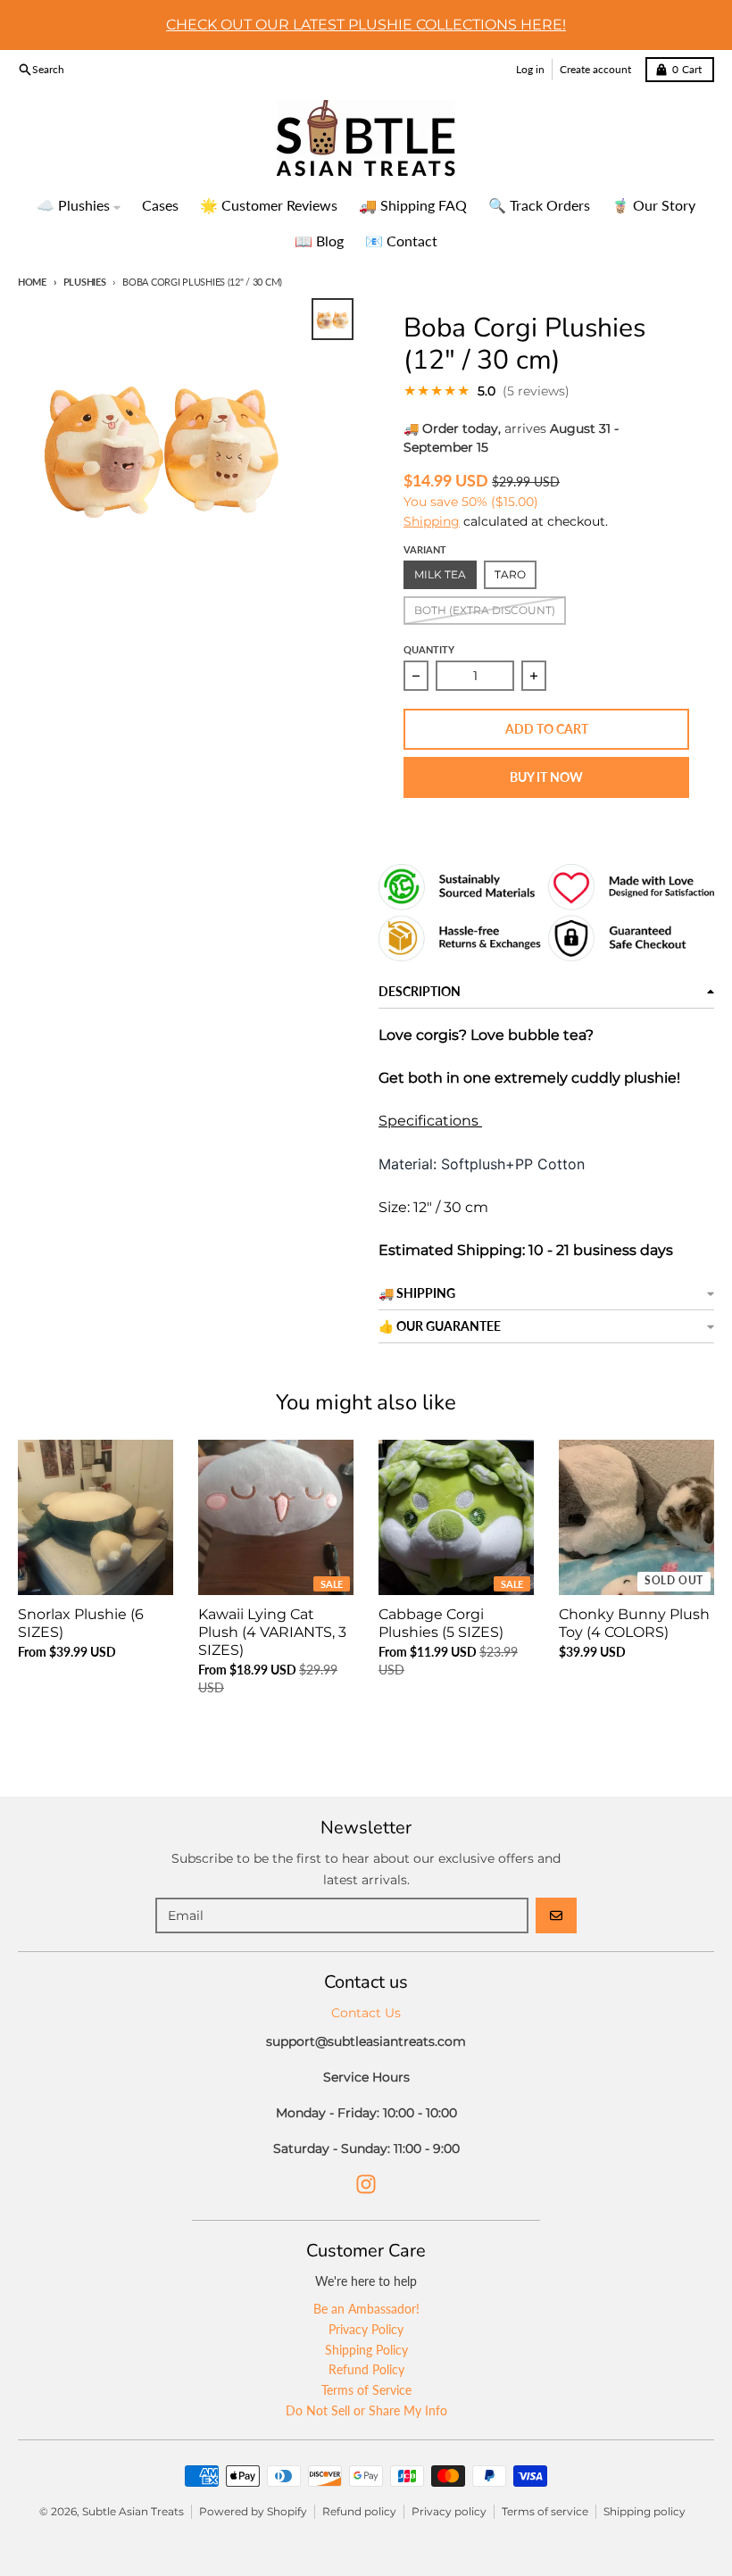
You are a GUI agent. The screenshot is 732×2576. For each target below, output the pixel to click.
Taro (510, 574)
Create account (595, 69)
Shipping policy (645, 2511)
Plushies (85, 282)
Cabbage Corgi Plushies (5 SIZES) (441, 1623)
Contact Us (366, 2013)
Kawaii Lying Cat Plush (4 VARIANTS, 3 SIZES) (272, 1632)
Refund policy (359, 2511)
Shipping (432, 521)
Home (32, 282)
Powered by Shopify (253, 2511)
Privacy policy (449, 2511)
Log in (530, 69)
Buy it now (546, 777)
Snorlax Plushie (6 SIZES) (81, 1623)
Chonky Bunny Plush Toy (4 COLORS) (634, 1623)
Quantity (429, 649)
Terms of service (545, 2511)
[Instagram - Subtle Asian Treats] (366, 2184)
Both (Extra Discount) (485, 610)
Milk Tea (440, 574)
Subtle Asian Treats (133, 2511)
